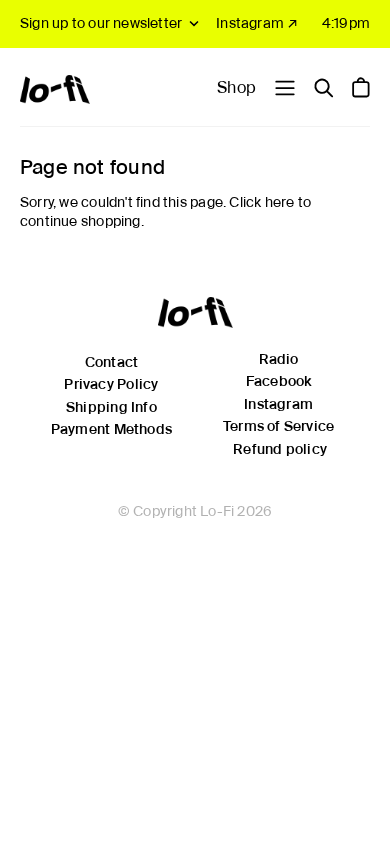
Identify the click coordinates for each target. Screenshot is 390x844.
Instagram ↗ (257, 23)
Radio (279, 359)
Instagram (278, 404)
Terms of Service (278, 426)
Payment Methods (111, 429)
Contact (111, 362)
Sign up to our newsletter (101, 23)
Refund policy (280, 449)
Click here (261, 202)
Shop (236, 87)
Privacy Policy (111, 384)
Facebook (279, 381)
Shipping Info (111, 407)
